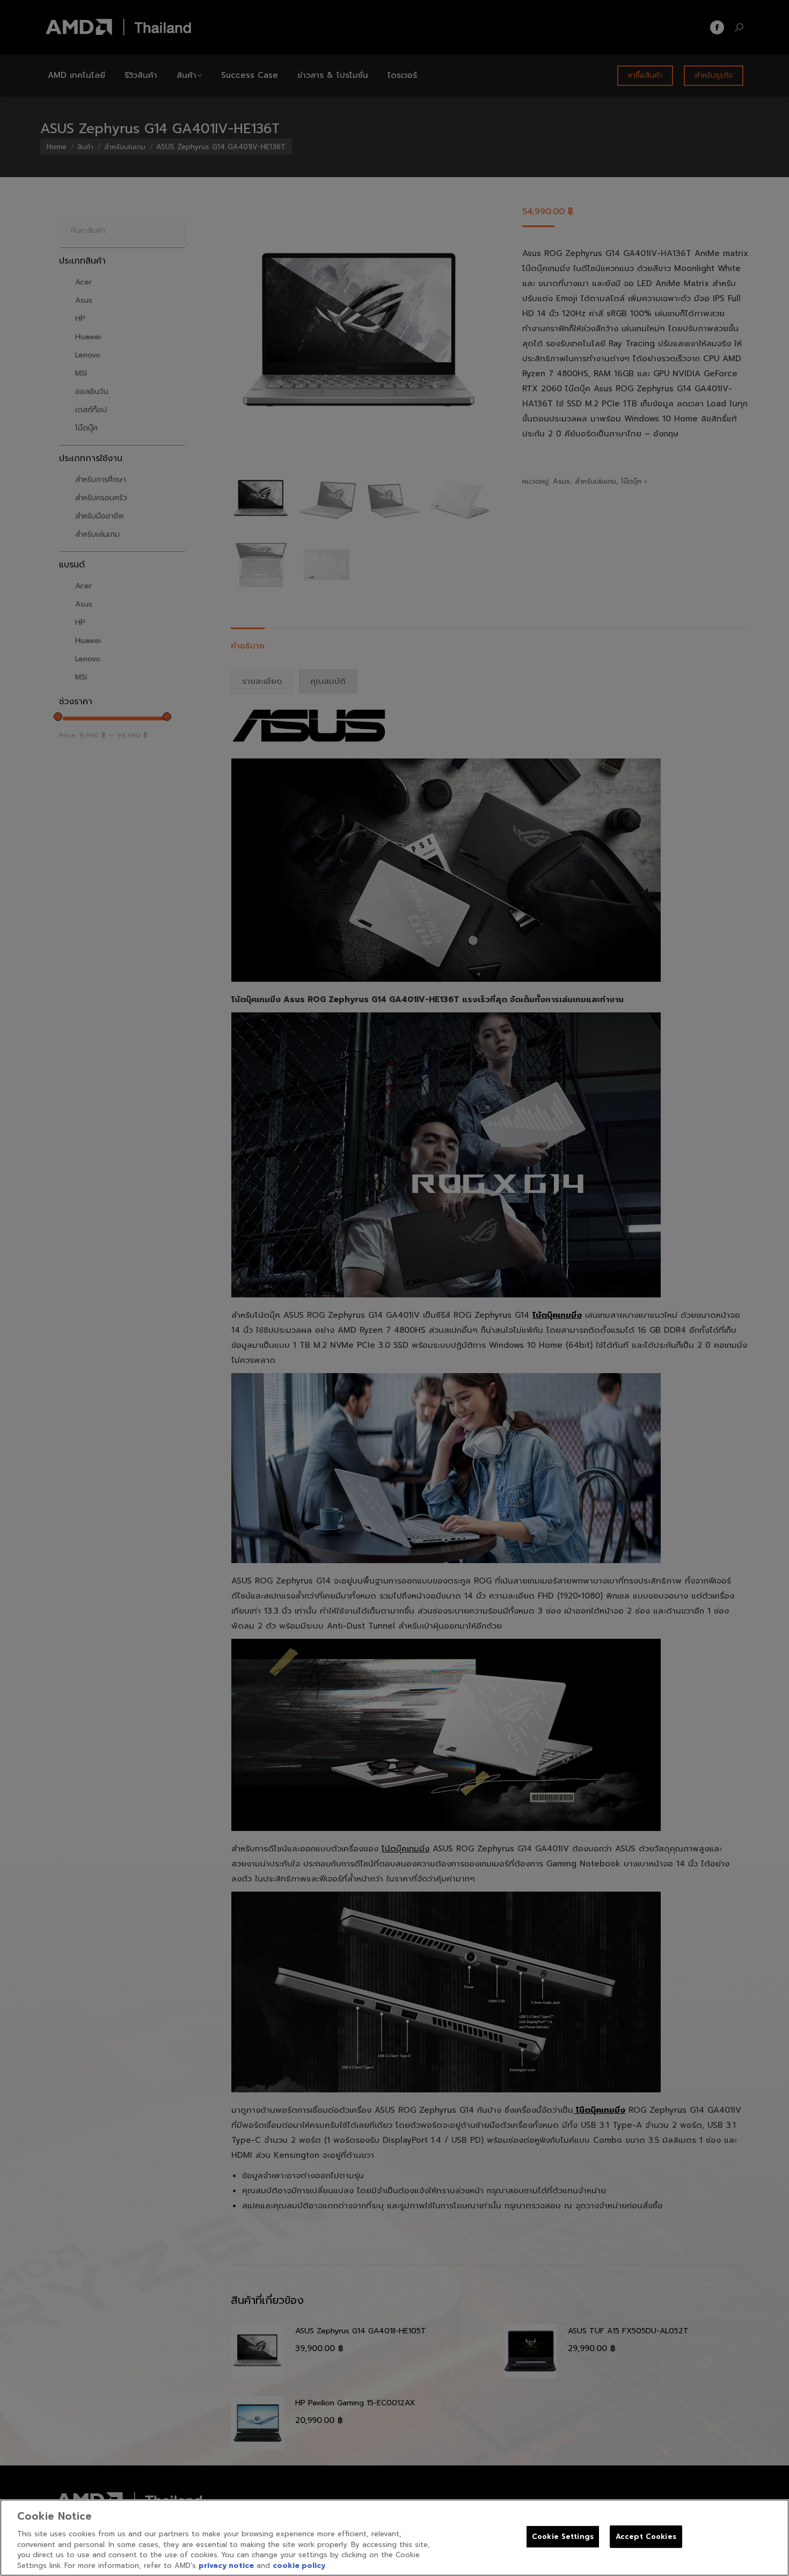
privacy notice (226, 2565)
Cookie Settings (563, 2537)
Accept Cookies (646, 2537)
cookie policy (299, 2565)
